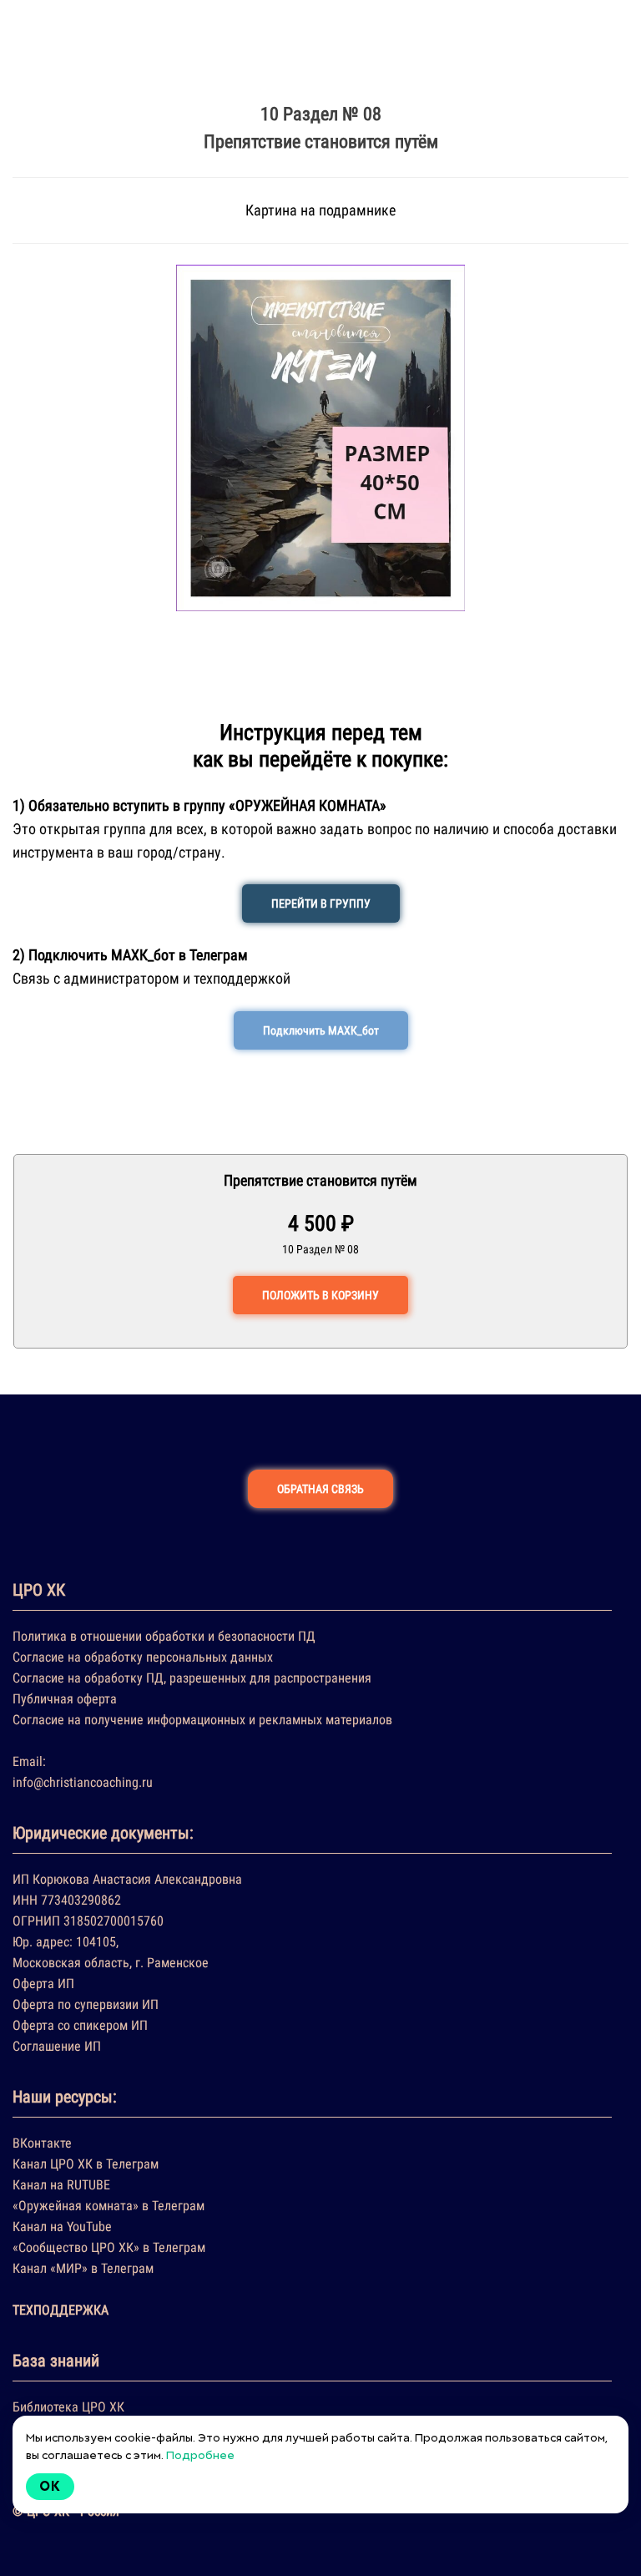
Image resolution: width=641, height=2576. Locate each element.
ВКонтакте (42, 2143)
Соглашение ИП (57, 2046)
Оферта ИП (43, 1984)
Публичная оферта (65, 1699)
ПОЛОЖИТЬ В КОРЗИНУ (320, 1295)
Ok (50, 2486)
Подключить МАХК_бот (321, 1030)
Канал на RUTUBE (61, 2185)
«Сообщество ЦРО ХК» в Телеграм (109, 2247)
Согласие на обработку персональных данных (143, 1657)
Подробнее (200, 2455)
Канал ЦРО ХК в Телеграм (86, 2164)
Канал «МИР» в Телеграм (83, 2268)
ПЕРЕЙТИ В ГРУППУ (321, 903)
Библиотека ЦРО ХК (68, 2407)
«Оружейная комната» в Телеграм (109, 2206)
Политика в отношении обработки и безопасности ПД (164, 1636)
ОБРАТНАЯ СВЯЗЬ (320, 1489)
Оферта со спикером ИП (80, 2025)
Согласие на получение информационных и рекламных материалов (202, 1720)
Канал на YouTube (62, 2227)
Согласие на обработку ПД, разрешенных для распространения (192, 1678)
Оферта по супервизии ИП (86, 2004)
